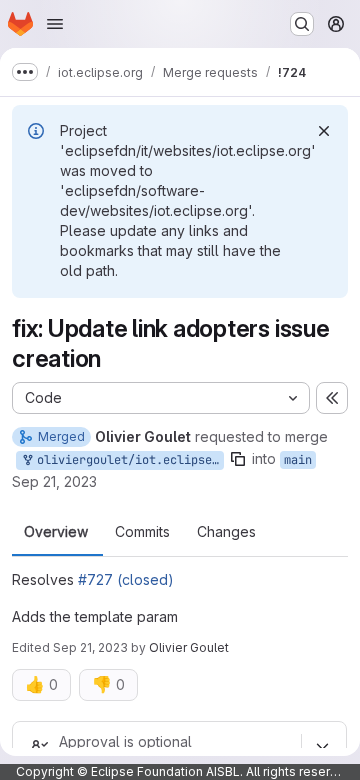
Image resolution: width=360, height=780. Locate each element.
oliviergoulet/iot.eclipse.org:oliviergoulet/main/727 (127, 460)
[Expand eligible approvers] (322, 746)
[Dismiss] (324, 131)
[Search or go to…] (302, 24)
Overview (56, 532)
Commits (142, 532)
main (298, 460)
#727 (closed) (126, 579)
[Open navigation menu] (55, 24)
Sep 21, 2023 (54, 481)
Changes (226, 532)
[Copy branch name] (238, 459)
